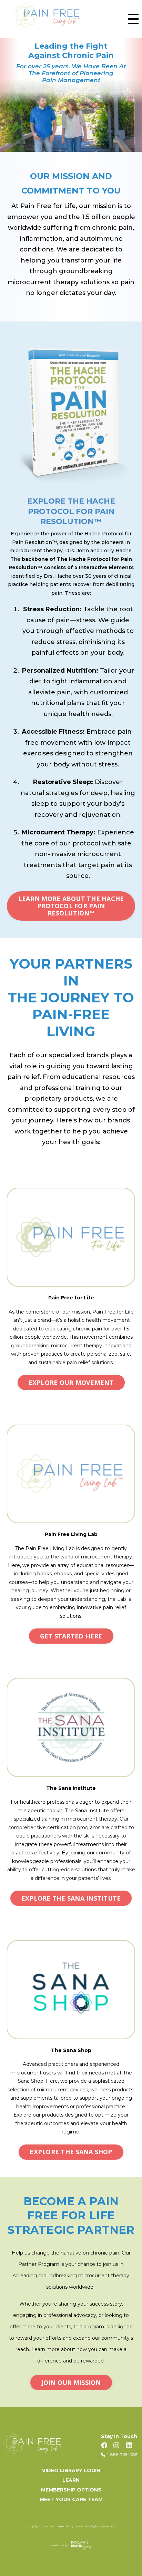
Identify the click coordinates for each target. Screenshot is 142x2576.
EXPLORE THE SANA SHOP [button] (71, 2152)
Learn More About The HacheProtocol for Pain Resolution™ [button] (71, 906)
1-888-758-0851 (123, 2454)
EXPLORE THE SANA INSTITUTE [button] (71, 1898)
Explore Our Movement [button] (71, 1383)
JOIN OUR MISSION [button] (71, 2382)
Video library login (71, 2470)
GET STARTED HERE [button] (71, 1636)
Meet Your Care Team (71, 2499)
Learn (71, 2480)
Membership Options (71, 2490)
